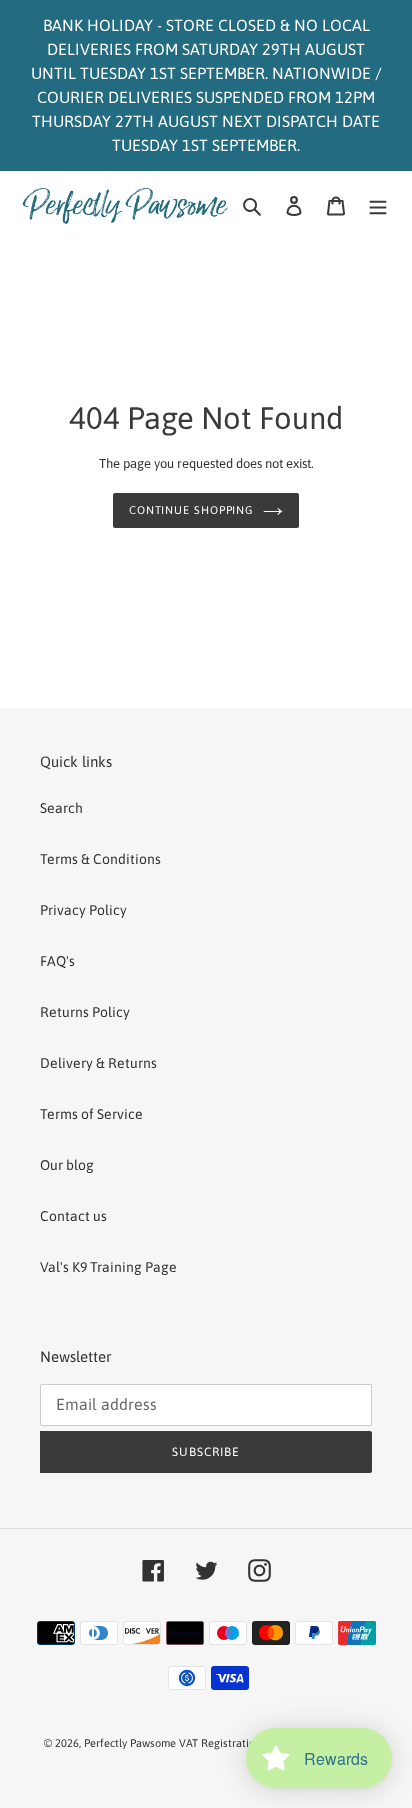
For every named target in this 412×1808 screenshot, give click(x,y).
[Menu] (378, 205)
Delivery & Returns (98, 1063)
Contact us (73, 1216)
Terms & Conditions (100, 859)
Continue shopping (191, 510)
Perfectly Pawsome (131, 1743)
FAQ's (57, 961)
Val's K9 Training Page (108, 1267)
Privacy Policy (83, 910)
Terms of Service (91, 1114)
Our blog (67, 1165)
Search (61, 808)
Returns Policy (85, 1012)
